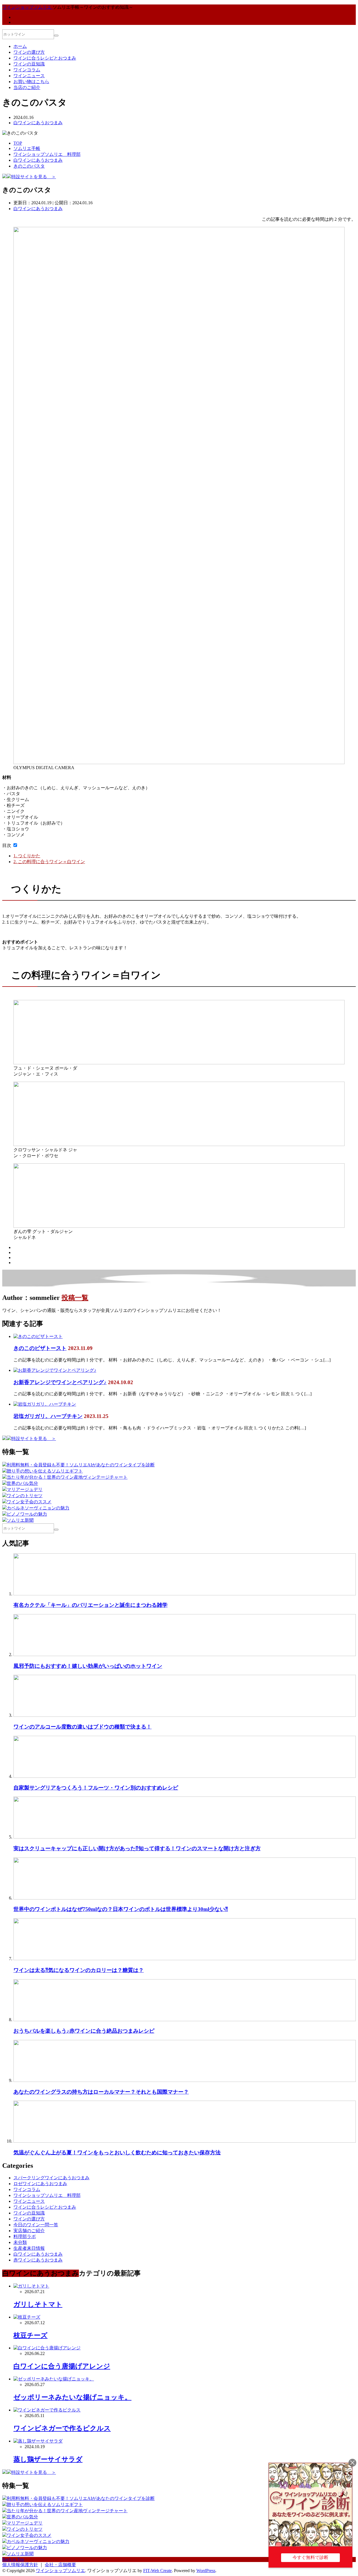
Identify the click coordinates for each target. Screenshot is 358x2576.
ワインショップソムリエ (60, 2571)
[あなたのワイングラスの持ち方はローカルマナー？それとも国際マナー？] (185, 2080)
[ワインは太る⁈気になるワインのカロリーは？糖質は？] (185, 1959)
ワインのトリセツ (25, 1496)
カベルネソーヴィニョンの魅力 (38, 1508)
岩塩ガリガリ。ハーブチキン (48, 1416)
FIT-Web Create (157, 2571)
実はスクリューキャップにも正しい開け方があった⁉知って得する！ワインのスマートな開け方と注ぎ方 (137, 1848)
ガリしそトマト (38, 2304)
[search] (56, 36)
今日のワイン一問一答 (36, 2225)
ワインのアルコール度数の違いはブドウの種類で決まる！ (83, 1727)
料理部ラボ (25, 2236)
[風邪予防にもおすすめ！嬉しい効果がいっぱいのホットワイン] (185, 1655)
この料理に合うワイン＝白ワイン (49, 862)
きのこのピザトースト (40, 1348)
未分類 (20, 2242)
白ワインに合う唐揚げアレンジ (62, 2366)
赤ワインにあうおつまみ (38, 2260)
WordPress (206, 2571)
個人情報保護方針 (20, 2565)
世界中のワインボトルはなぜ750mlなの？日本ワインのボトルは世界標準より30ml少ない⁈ (121, 1909)
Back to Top (13, 2559)
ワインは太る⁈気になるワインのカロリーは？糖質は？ (79, 1970)
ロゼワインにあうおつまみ (40, 2184)
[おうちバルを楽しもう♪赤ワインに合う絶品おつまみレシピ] (185, 2020)
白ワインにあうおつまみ (38, 123)
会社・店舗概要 (60, 2565)
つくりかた (27, 856)
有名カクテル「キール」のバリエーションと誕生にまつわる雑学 (90, 1605)
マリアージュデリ (25, 1489)
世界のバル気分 (22, 1483)
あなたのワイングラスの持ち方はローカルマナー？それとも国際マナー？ (101, 2092)
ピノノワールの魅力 (27, 1514)
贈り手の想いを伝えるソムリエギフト (45, 1471)
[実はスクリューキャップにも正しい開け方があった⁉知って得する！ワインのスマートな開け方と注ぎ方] (185, 1837)
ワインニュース (29, 76)
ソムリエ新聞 (20, 1520)
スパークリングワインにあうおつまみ (51, 2178)
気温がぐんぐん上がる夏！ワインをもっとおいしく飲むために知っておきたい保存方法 (117, 2153)
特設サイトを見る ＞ (34, 177)
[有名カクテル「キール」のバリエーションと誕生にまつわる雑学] (185, 1594)
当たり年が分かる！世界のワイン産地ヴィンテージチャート (67, 1477)
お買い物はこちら (31, 82)
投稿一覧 (75, 1298)
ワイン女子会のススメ (29, 1502)
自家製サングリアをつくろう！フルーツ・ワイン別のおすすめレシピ (96, 1788)
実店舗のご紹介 (29, 2231)
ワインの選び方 (29, 52)
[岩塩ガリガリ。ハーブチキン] (45, 1404)
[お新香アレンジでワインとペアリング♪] (55, 1370)
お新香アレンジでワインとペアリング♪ (60, 1382)
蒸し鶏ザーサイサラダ (48, 2459)
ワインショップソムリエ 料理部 (47, 2195)
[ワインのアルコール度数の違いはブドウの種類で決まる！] (185, 1715)
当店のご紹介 (27, 87)
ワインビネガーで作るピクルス (62, 2428)
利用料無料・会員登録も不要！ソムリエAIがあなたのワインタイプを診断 (81, 1465)
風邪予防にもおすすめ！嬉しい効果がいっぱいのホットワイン (88, 1666)
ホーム (20, 46)
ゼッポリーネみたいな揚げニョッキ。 (72, 2397)
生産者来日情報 (29, 2248)
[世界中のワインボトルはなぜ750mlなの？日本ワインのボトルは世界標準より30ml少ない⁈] (185, 1898)
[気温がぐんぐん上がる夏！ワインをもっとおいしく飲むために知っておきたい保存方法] (185, 2141)
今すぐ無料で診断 (310, 2557)
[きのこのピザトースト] (38, 1336)
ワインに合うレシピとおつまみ (45, 58)
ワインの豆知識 (29, 64)
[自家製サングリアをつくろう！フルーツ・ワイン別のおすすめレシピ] (185, 1776)
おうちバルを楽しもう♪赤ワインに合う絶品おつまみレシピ (84, 2031)
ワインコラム (27, 70)
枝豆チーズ (30, 2335)
